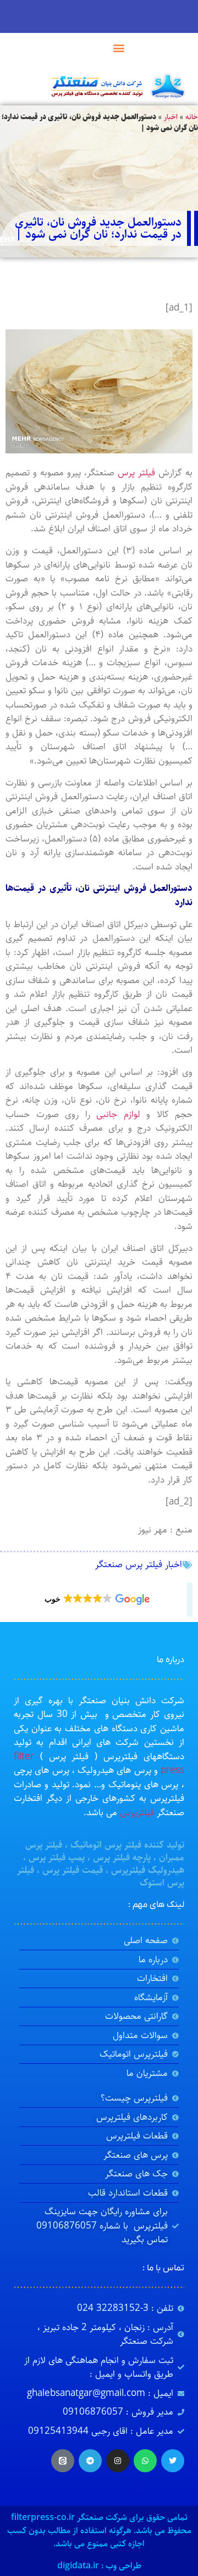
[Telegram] (90, 2461)
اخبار (171, 117)
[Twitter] (173, 2461)
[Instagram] (118, 2461)
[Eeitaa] (63, 2461)
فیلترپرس (137, 1812)
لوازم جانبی (118, 1114)
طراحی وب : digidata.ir (99, 2566)
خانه (192, 117)
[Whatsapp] (145, 2461)
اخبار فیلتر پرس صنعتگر (139, 1564)
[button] (119, 47)
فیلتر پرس (136, 473)
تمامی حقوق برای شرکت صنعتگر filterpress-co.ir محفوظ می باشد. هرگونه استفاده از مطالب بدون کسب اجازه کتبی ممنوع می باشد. (99, 2531)
